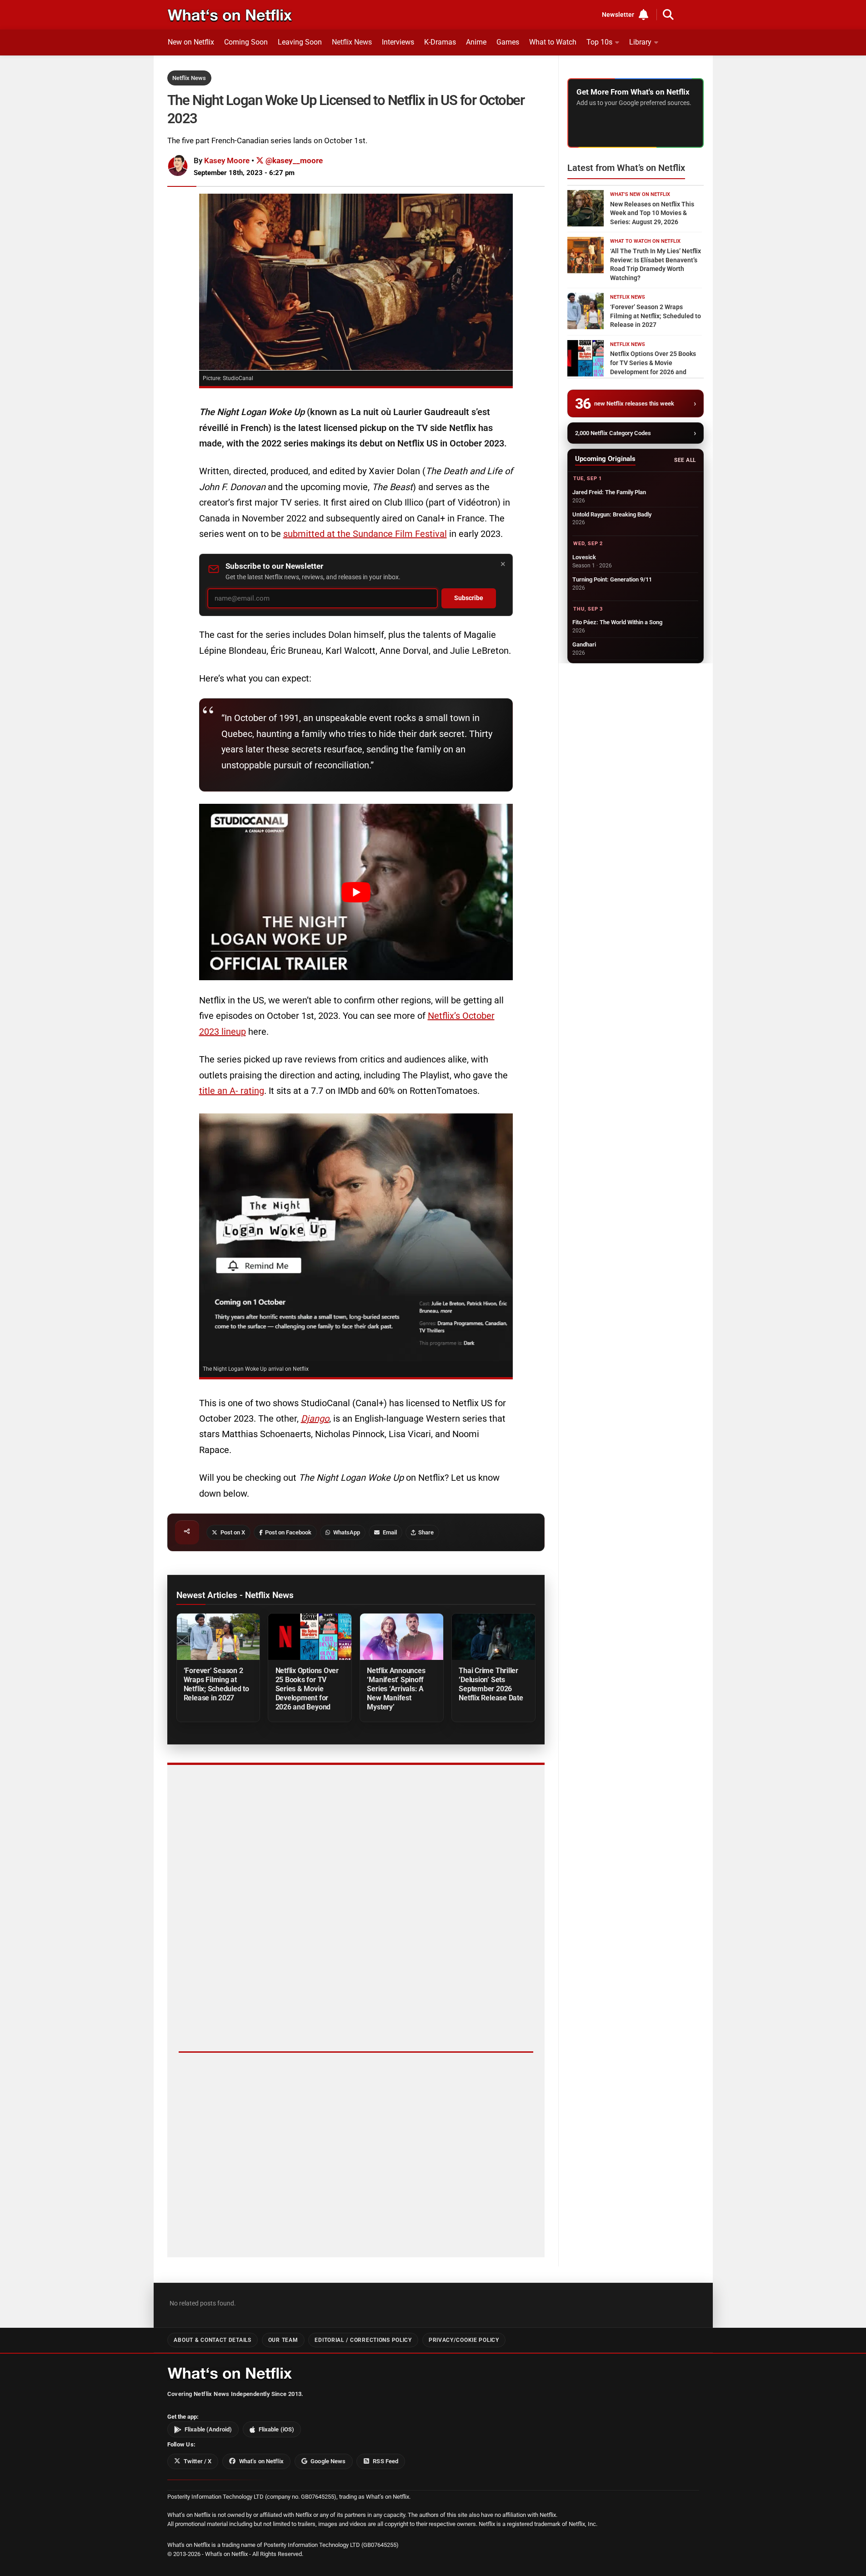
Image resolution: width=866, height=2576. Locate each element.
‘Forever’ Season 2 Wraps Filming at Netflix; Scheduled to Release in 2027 (216, 1684)
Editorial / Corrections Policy (363, 2340)
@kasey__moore (293, 160)
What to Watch (553, 42)
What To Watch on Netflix (645, 241)
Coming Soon (246, 42)
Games (508, 42)
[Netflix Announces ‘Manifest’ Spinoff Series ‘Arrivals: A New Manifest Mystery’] (401, 1637)
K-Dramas (440, 42)
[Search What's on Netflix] (668, 15)
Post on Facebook (288, 1532)
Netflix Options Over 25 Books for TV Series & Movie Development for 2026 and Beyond (307, 1689)
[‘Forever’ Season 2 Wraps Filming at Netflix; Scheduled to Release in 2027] (218, 1637)
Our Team (283, 2340)
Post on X (233, 1532)
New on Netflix (191, 42)
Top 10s (599, 42)
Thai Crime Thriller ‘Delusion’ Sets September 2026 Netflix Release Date (491, 1684)
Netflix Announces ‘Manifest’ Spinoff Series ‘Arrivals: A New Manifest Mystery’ (396, 1689)
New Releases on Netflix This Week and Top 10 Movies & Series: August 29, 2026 (652, 213)
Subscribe (469, 598)
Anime (476, 42)
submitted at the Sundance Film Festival (365, 534)
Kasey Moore (227, 160)
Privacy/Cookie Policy (464, 2340)
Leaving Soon (300, 42)
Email (390, 1532)
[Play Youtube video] (356, 892)
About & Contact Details (212, 2340)
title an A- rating (232, 1091)
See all (685, 460)
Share (426, 1532)
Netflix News (352, 42)
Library (640, 42)
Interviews (398, 42)
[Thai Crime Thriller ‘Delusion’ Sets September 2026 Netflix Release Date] (493, 1637)
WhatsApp (347, 1532)
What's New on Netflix (640, 194)
